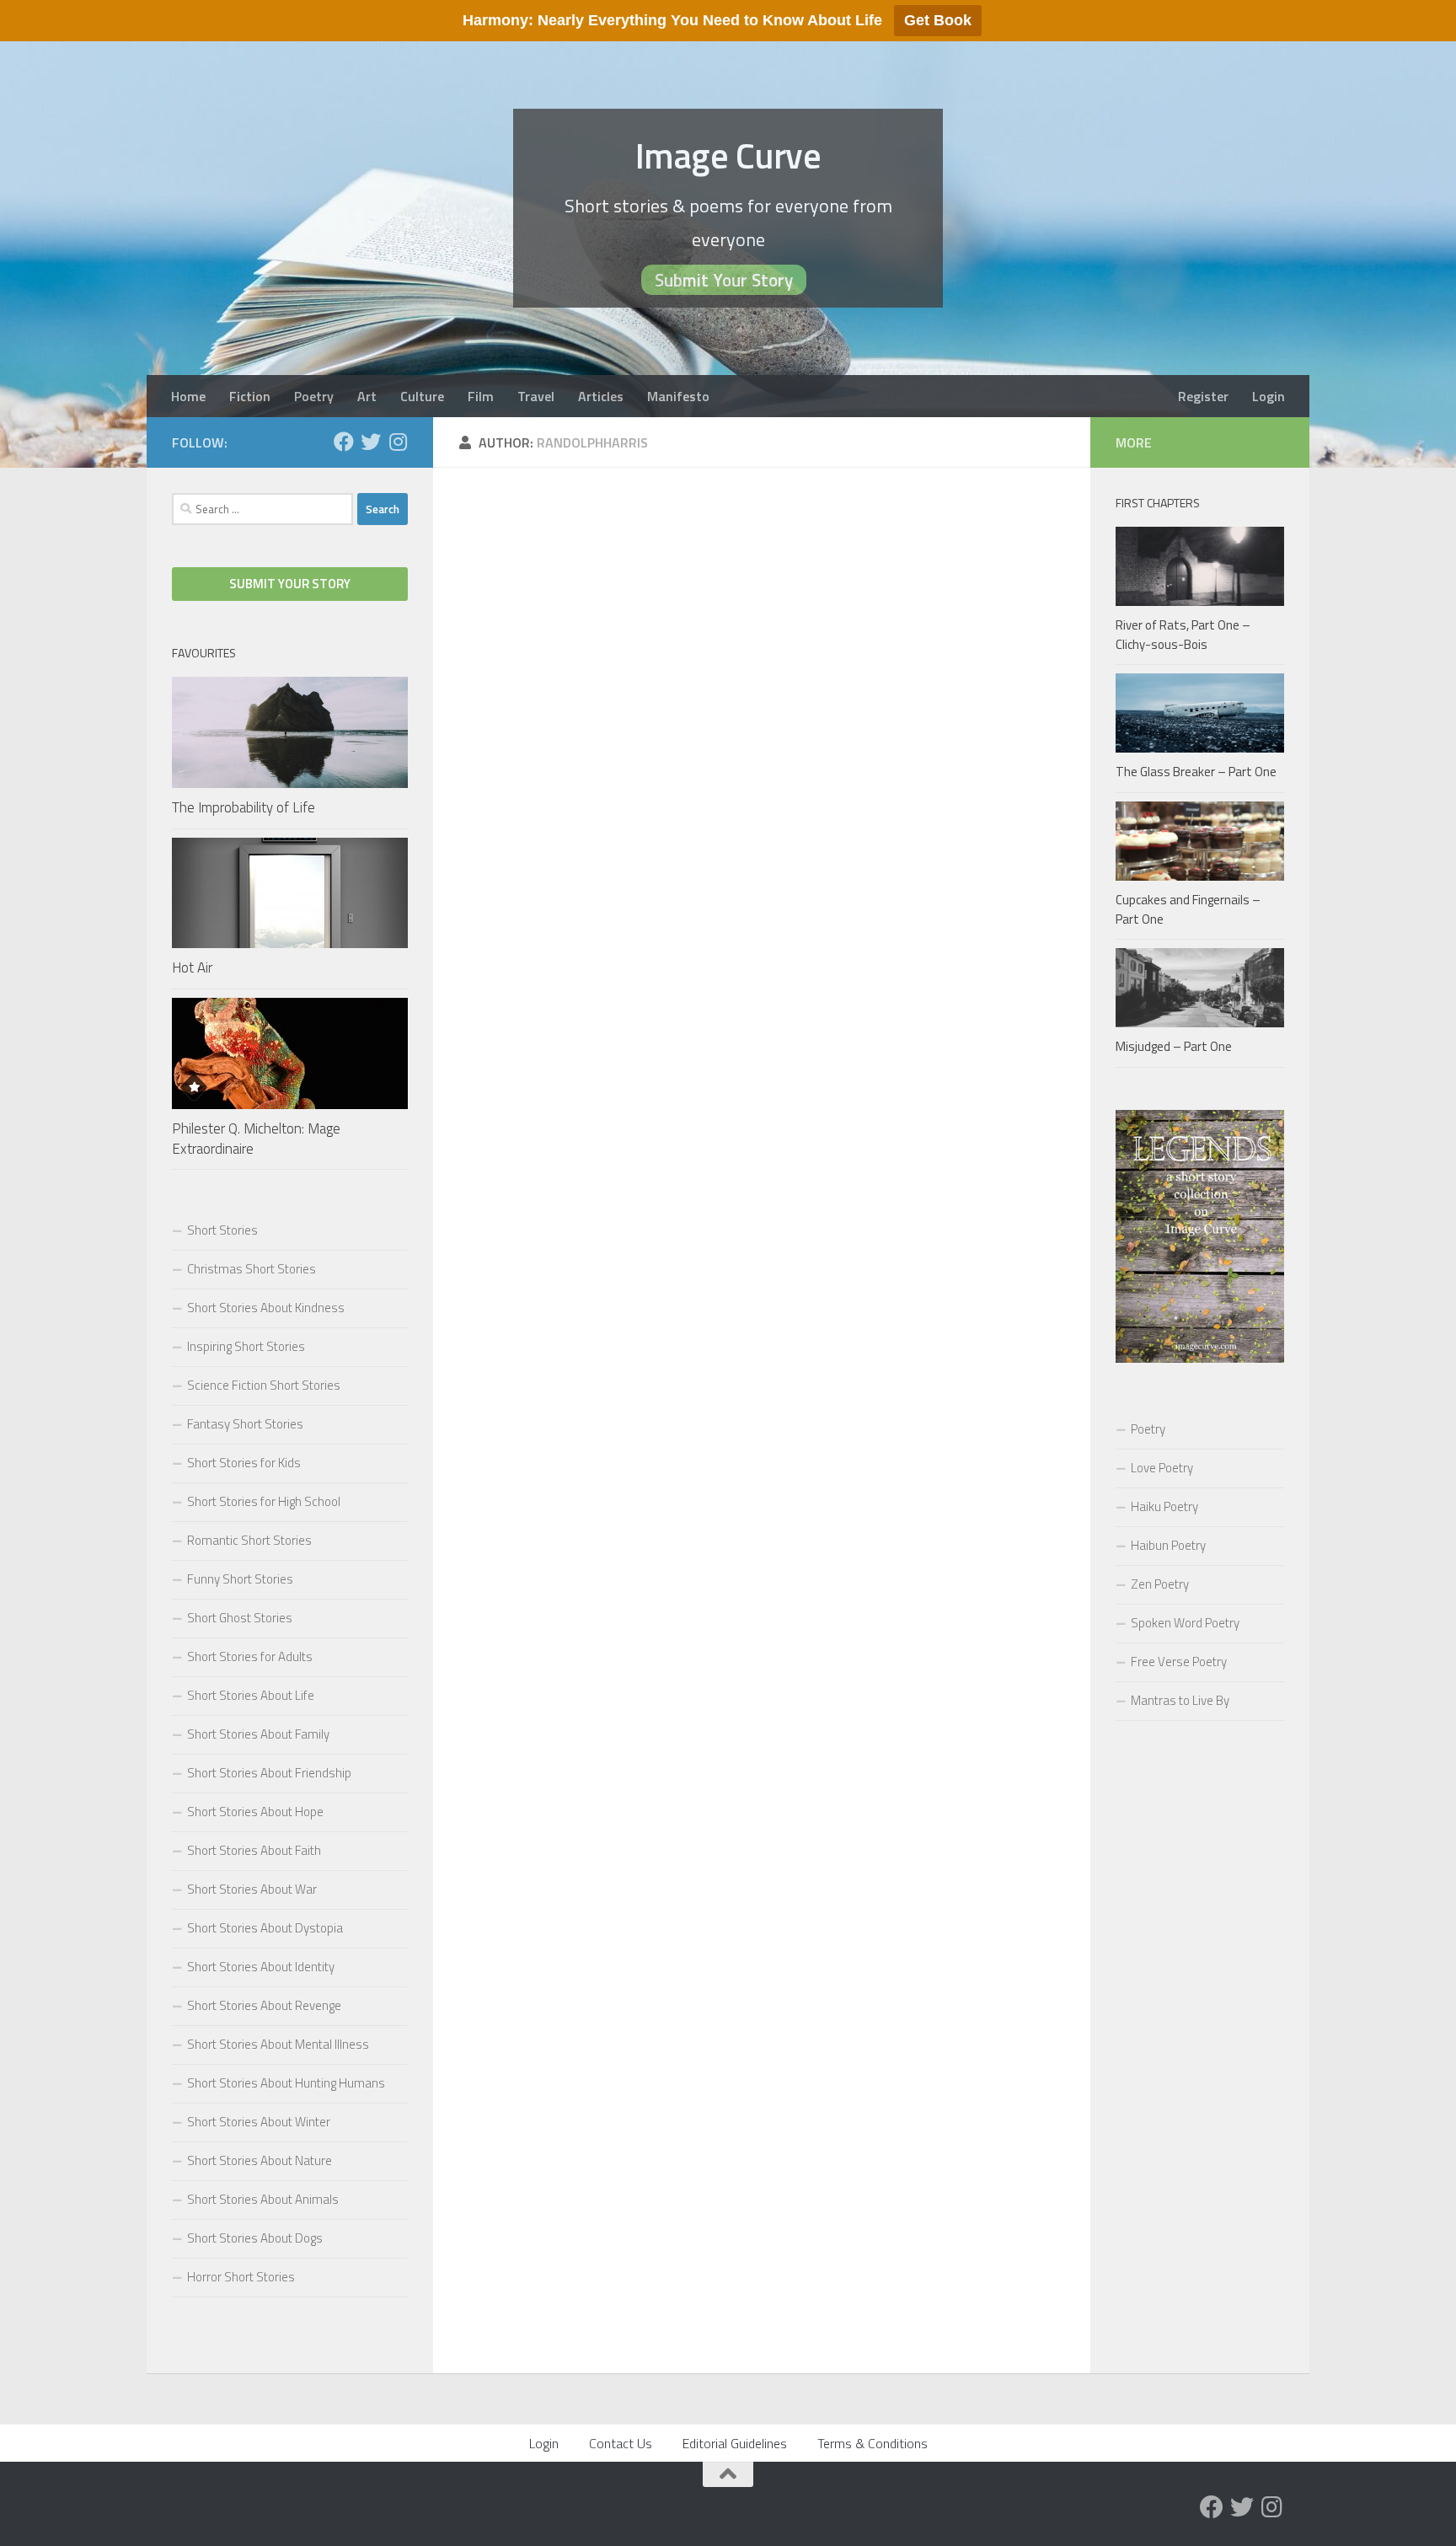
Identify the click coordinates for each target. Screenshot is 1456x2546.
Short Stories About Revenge (264, 2005)
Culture (422, 396)
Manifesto (678, 396)
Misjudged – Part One (1174, 1046)
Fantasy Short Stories (245, 1424)
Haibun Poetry (1168, 1545)
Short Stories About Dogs (255, 2238)
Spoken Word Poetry (1185, 1623)
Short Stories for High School (264, 1501)
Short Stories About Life (251, 1695)
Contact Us (621, 2443)
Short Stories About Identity (261, 1967)
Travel (536, 396)
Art (367, 396)
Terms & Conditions (873, 2443)
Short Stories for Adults (250, 1656)
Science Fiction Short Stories (264, 1385)
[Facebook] (344, 442)
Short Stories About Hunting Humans (286, 2083)
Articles (601, 396)
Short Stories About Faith (254, 1850)
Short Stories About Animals (263, 2199)
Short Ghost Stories (240, 1618)
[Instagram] (398, 442)
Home (188, 396)
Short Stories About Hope (255, 1812)
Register (1203, 396)
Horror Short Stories (241, 2277)
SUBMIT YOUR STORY (290, 584)
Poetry (314, 396)
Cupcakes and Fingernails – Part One (1188, 909)
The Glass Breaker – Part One (1196, 772)
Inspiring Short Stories (246, 1346)
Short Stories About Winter (259, 2122)
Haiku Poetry (1164, 1506)
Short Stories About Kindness (266, 1308)
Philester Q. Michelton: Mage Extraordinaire (256, 1139)
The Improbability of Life (244, 807)
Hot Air (192, 967)
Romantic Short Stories (249, 1540)
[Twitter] (371, 442)
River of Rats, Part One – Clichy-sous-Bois (1183, 635)
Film (481, 396)
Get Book (938, 20)
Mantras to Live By (1180, 1700)
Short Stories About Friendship (269, 1773)
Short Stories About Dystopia (265, 1928)
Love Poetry (1162, 1468)
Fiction (250, 396)
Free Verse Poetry (1179, 1662)
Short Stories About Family (258, 1734)
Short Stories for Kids (244, 1463)
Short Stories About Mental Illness (278, 2044)
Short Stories (222, 1230)
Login (1269, 396)
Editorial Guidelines (735, 2443)
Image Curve (728, 155)
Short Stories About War (252, 1889)
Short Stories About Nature (260, 2160)
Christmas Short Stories (252, 1269)
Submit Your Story (724, 280)
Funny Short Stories (240, 1579)
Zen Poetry (1160, 1584)
